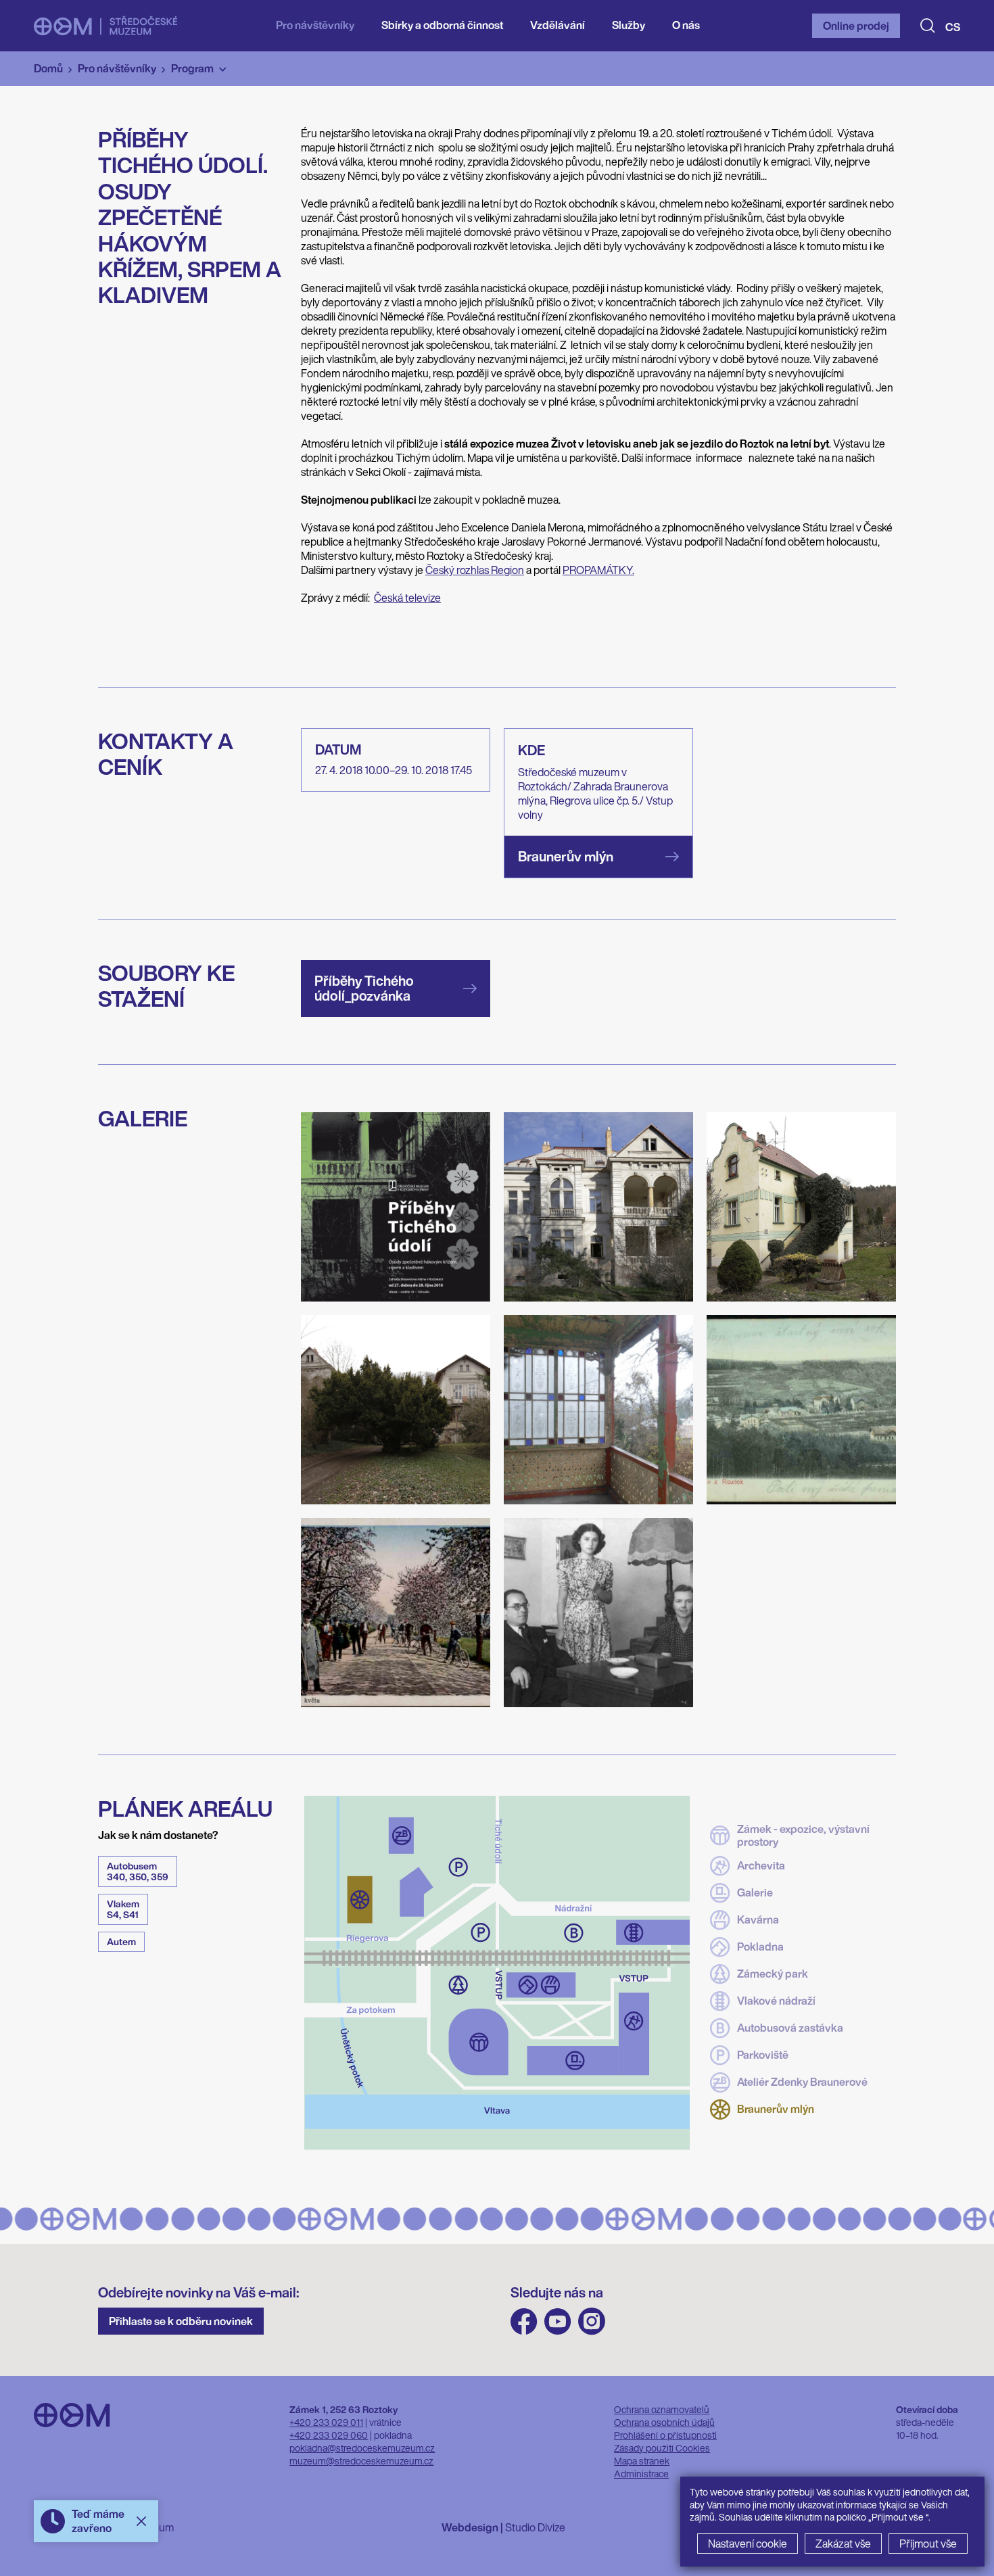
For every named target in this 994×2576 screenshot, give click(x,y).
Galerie (755, 1892)
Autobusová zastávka (790, 2028)
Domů (48, 68)
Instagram (592, 2321)
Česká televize (407, 598)
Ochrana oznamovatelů (662, 2409)
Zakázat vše (843, 2544)
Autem (121, 1941)
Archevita (761, 1865)
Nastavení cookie (748, 2544)
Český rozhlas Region (475, 570)
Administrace (641, 2474)
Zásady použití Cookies (662, 2448)
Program (192, 68)
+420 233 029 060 (329, 2435)
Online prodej (856, 26)
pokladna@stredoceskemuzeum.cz (362, 2448)
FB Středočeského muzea (524, 2321)
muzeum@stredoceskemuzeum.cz (361, 2461)
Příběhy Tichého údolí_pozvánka (364, 988)
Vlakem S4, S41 (123, 1909)
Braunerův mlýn (776, 2109)
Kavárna (758, 1919)
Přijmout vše (928, 2544)
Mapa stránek (642, 2461)
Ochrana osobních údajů (664, 2422)
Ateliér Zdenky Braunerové (802, 2082)
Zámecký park (773, 1974)
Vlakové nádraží (776, 2001)
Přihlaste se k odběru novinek (181, 2321)
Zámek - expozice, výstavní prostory (803, 1836)
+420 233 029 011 (326, 2422)
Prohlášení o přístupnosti (665, 2435)
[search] (928, 26)
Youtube (558, 2321)
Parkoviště (763, 2055)
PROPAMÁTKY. (598, 570)
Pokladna (760, 1947)
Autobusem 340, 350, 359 (138, 1871)
